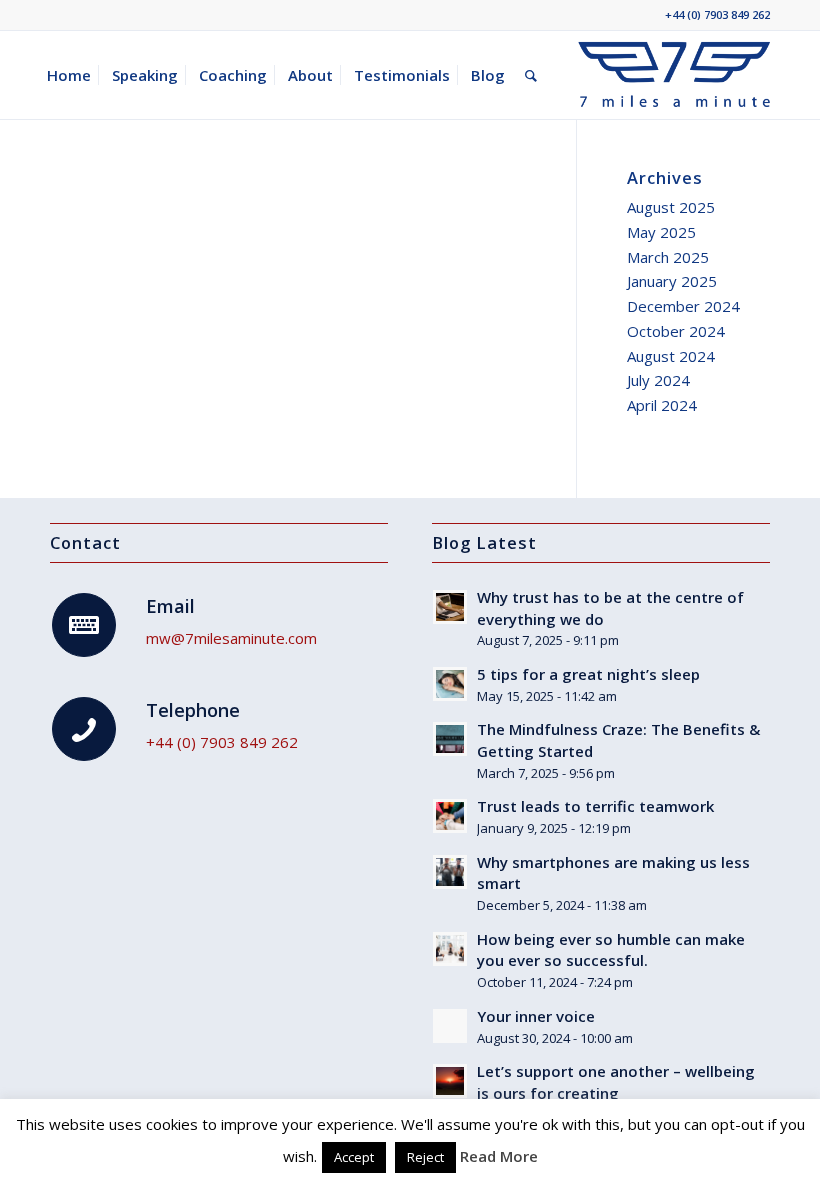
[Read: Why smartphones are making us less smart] (450, 872)
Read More (499, 1156)
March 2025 (668, 257)
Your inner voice (536, 1016)
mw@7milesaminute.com (231, 638)
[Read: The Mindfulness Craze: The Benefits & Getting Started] (450, 739)
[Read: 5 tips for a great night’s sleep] (450, 684)
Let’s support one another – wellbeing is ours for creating (616, 1082)
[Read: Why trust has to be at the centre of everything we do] (450, 607)
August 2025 (671, 207)
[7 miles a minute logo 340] (674, 75)
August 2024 (671, 356)
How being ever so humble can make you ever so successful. (611, 950)
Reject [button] (425, 1157)
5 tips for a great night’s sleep (588, 674)
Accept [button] (354, 1157)
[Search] (531, 75)
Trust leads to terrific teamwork (595, 806)
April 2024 (662, 405)
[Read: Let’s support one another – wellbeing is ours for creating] (450, 1081)
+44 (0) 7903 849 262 (717, 14)
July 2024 (658, 380)
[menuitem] (69, 75)
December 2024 (683, 306)
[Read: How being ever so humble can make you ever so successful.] (450, 949)
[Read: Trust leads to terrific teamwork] (450, 816)
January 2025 (672, 281)
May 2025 (661, 232)
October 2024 (676, 331)
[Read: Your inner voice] (450, 1026)
